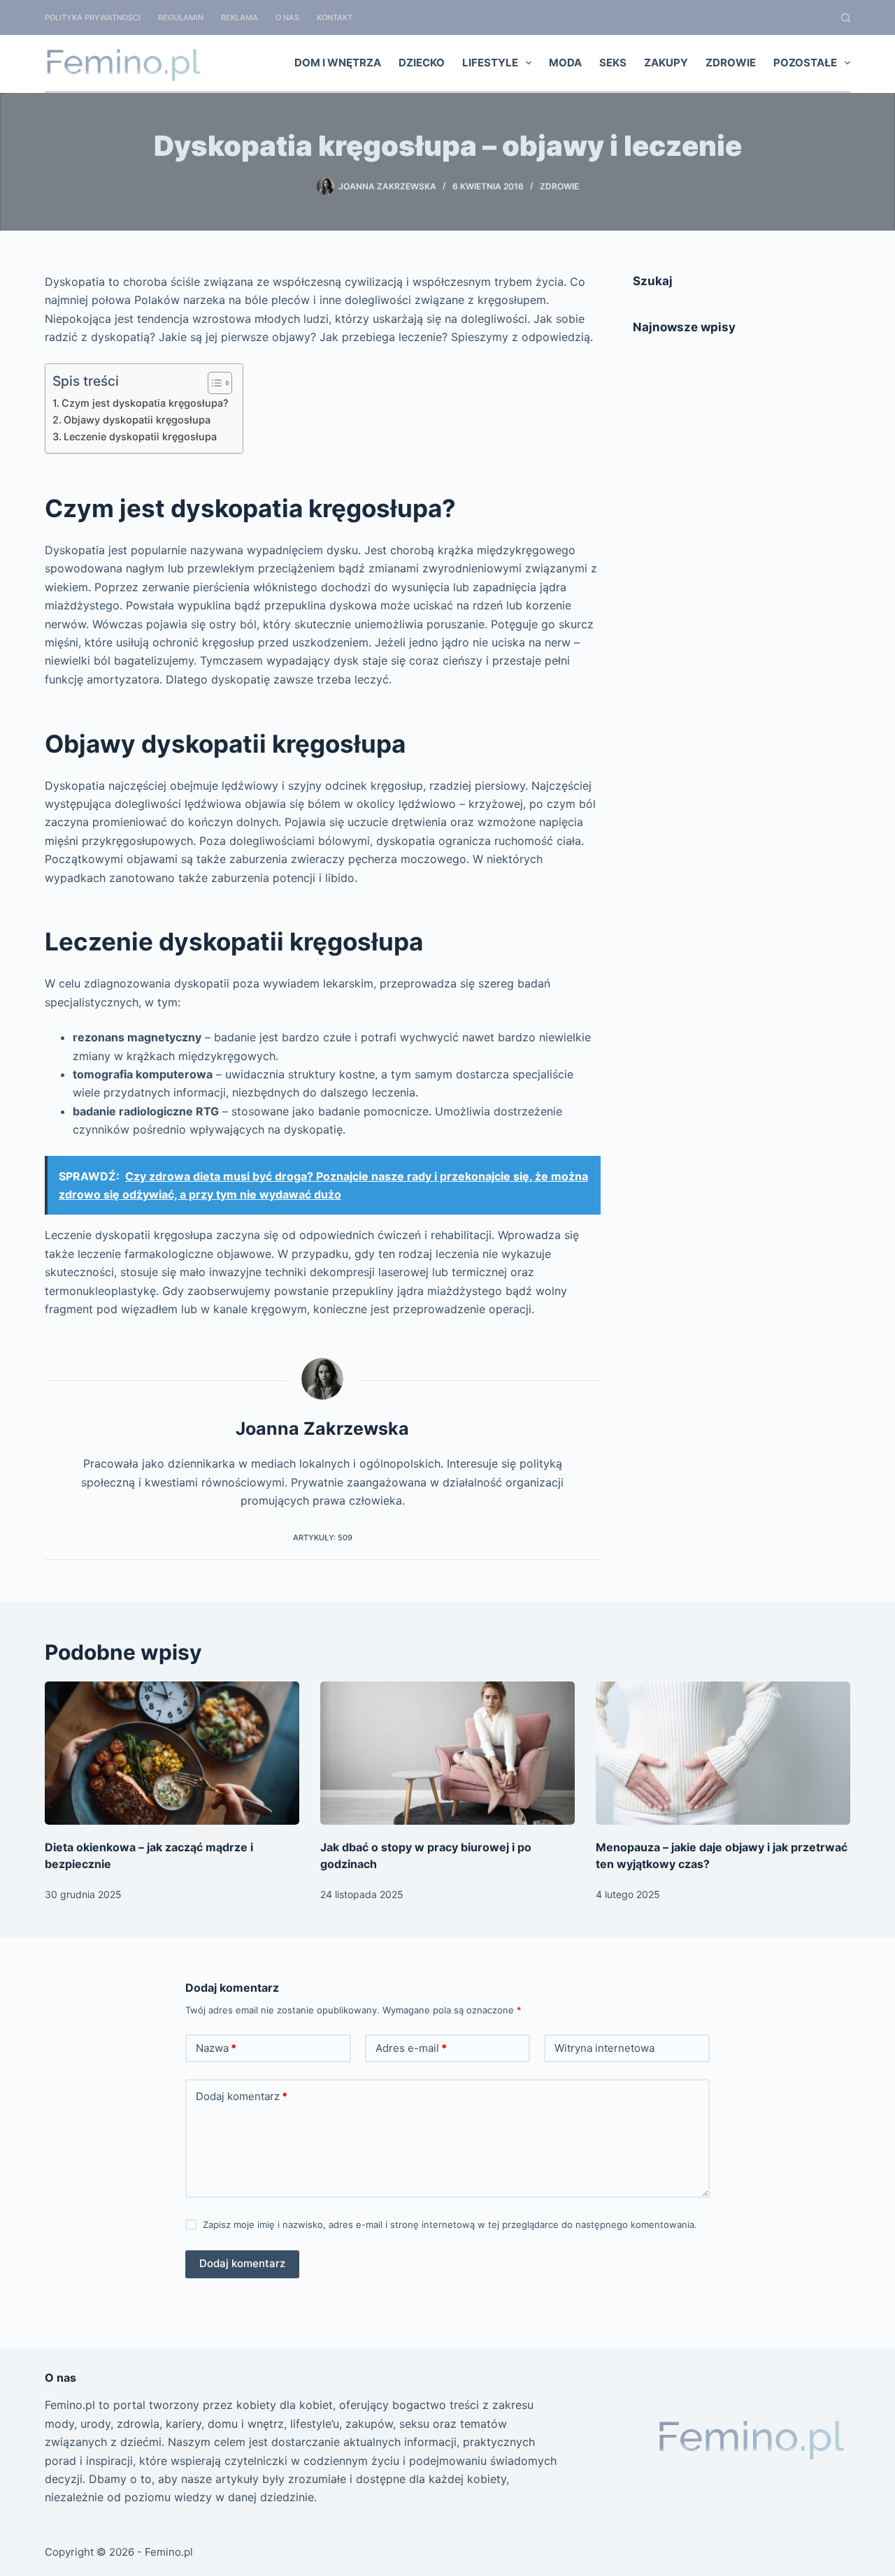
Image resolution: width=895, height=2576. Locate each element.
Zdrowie (731, 63)
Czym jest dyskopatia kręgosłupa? (145, 403)
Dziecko (422, 63)
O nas (287, 17)
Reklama (239, 17)
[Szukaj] (846, 18)
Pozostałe (805, 63)
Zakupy (666, 63)
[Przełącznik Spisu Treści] (213, 383)
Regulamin (181, 17)
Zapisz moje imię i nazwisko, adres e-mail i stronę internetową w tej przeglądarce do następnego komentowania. (450, 2224)
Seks (613, 63)
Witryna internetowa (604, 2048)
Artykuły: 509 (323, 1537)
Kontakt (335, 17)
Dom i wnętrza (338, 63)
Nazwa (216, 2048)
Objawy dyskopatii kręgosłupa (137, 420)
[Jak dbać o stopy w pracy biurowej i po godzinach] (447, 1753)
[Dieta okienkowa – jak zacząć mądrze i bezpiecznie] (172, 1753)
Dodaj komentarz (242, 2096)
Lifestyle (490, 63)
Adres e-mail (411, 2048)
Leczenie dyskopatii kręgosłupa (140, 436)
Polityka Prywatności (93, 17)
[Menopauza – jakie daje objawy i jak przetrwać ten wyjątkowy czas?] (723, 1753)
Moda (565, 63)
